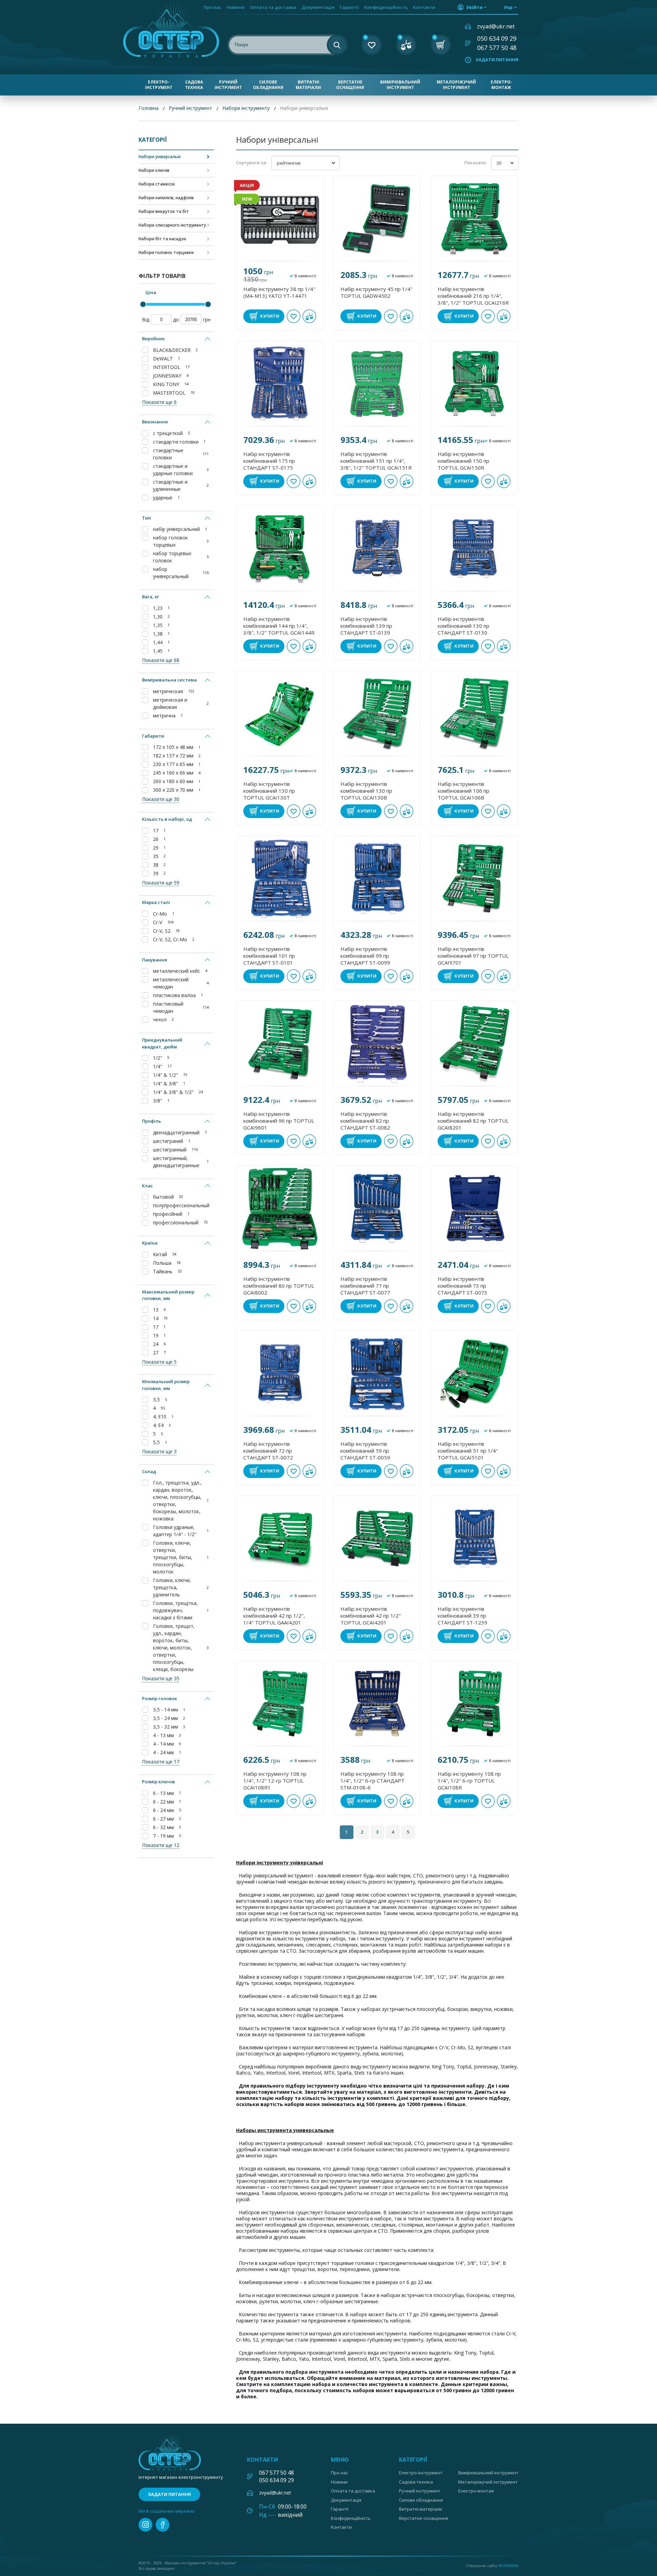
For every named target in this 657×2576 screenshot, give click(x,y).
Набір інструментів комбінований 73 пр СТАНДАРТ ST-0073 (462, 1286)
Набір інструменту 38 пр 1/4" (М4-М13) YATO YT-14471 (279, 292)
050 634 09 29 (497, 38)
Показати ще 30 (161, 799)
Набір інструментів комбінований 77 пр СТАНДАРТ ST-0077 (365, 1286)
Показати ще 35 (161, 1678)
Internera (508, 2566)
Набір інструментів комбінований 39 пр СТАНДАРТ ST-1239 (462, 1616)
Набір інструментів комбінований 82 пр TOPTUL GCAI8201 (473, 1121)
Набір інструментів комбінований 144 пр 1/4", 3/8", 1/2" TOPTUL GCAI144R (279, 626)
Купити (270, 316)
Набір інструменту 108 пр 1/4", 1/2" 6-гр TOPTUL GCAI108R (469, 1781)
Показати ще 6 (159, 402)
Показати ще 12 (161, 1845)
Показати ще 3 (159, 1451)
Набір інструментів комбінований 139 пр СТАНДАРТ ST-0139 (366, 626)
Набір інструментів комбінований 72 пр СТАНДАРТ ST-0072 (268, 1451)
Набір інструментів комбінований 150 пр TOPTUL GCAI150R (463, 461)
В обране (294, 316)
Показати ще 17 (161, 1762)
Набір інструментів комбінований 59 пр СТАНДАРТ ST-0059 (365, 1451)
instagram (145, 2525)
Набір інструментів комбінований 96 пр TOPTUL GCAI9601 (279, 1121)
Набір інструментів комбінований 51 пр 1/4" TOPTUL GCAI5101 (468, 1451)
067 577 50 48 (497, 48)
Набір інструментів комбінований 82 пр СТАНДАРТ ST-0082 (365, 1121)
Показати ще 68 (161, 660)
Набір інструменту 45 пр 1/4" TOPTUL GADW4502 (376, 292)
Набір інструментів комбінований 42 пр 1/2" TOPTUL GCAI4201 (371, 1616)
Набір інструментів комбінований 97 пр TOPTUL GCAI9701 (473, 956)
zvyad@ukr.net (496, 26)
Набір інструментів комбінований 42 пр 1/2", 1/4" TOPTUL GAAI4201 (274, 1616)
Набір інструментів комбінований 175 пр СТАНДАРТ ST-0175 (269, 461)
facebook (163, 2525)
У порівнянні (309, 316)
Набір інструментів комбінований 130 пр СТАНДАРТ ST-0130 (463, 626)
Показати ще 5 (159, 1362)
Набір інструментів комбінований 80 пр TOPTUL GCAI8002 (279, 1286)
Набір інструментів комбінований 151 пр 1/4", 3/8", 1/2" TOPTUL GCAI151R (376, 461)
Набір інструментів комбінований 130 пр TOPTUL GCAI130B (366, 791)
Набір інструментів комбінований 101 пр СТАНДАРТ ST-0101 (269, 956)
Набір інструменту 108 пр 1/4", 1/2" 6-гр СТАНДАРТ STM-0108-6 (372, 1781)
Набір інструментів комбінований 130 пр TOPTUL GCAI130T (269, 791)
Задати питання (497, 60)
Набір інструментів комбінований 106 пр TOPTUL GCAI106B (463, 791)
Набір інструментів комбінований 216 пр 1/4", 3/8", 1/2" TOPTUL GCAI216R (473, 296)
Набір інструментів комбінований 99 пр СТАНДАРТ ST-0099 (365, 956)
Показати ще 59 (161, 883)
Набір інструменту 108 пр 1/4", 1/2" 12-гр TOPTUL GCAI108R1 (275, 1781)
